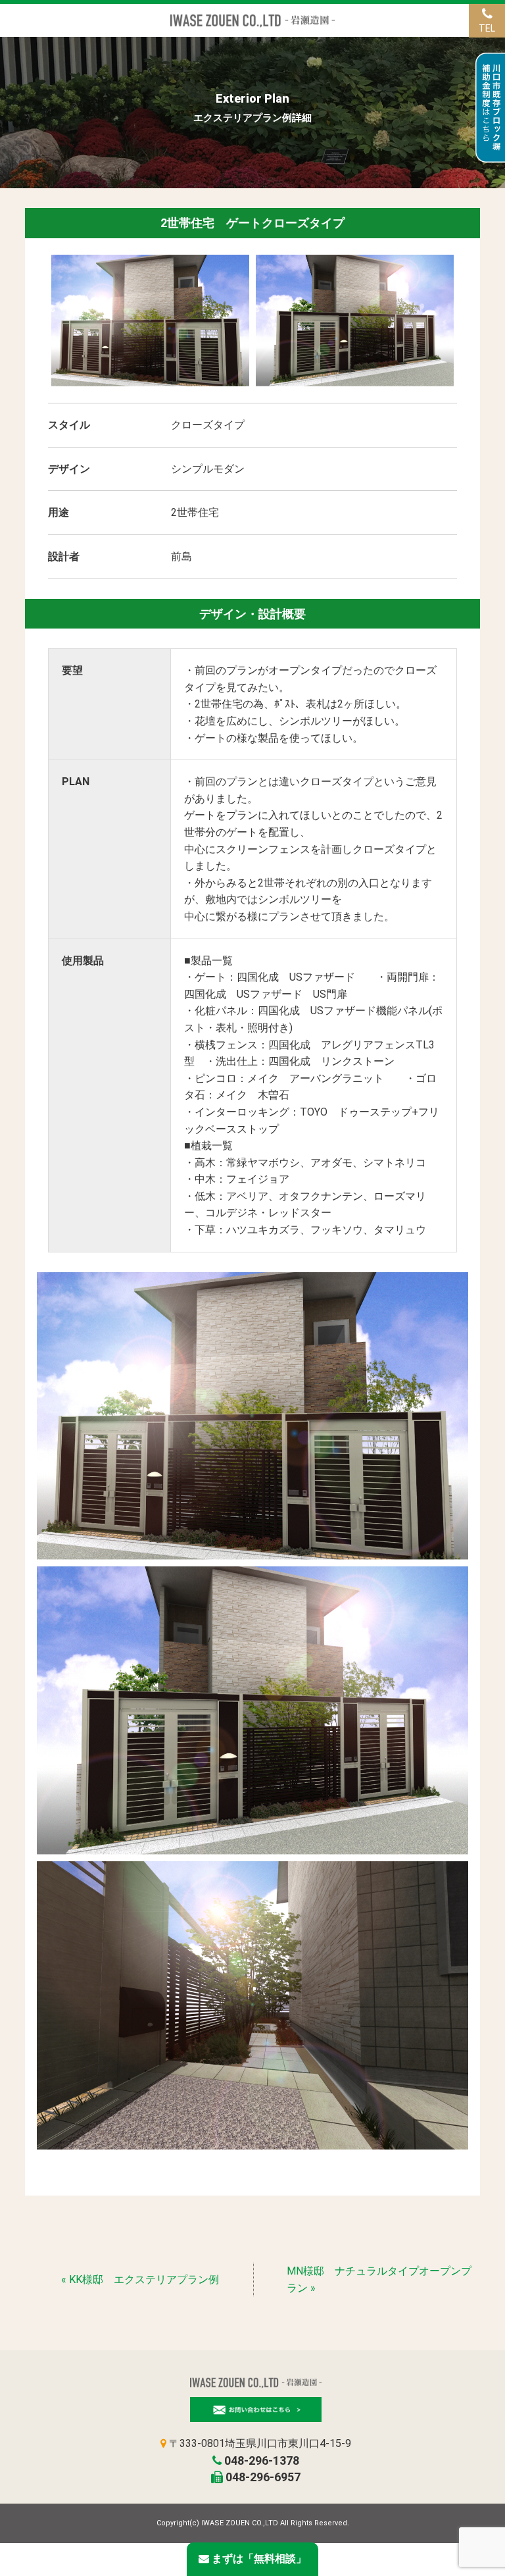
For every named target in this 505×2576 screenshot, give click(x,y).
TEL (487, 28)
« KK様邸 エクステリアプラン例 (140, 2280)
